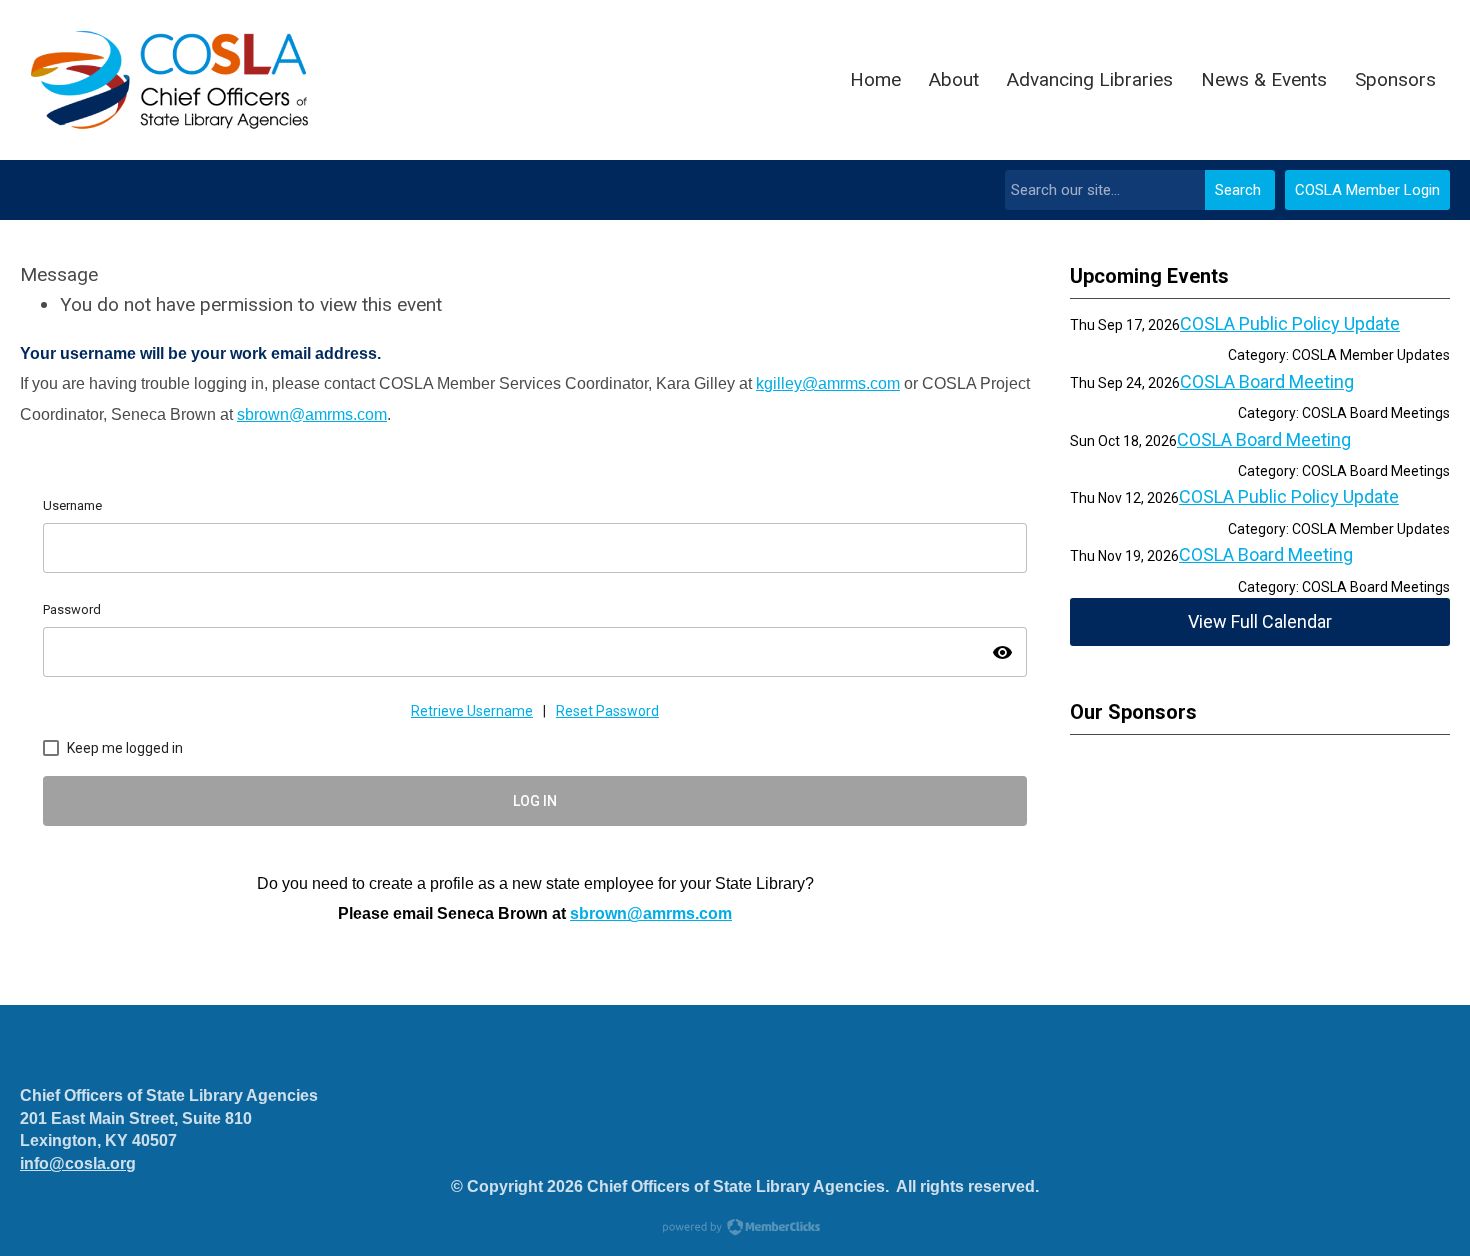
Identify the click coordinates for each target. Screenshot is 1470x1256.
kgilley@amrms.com (828, 383)
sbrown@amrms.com (312, 414)
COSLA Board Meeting (1267, 381)
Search (1238, 190)
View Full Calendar (1260, 621)
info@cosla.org (78, 1163)
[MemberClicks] (170, 80)
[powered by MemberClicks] (735, 1229)
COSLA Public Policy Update (1290, 323)
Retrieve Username (472, 711)
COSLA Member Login (1367, 190)
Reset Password (607, 711)
